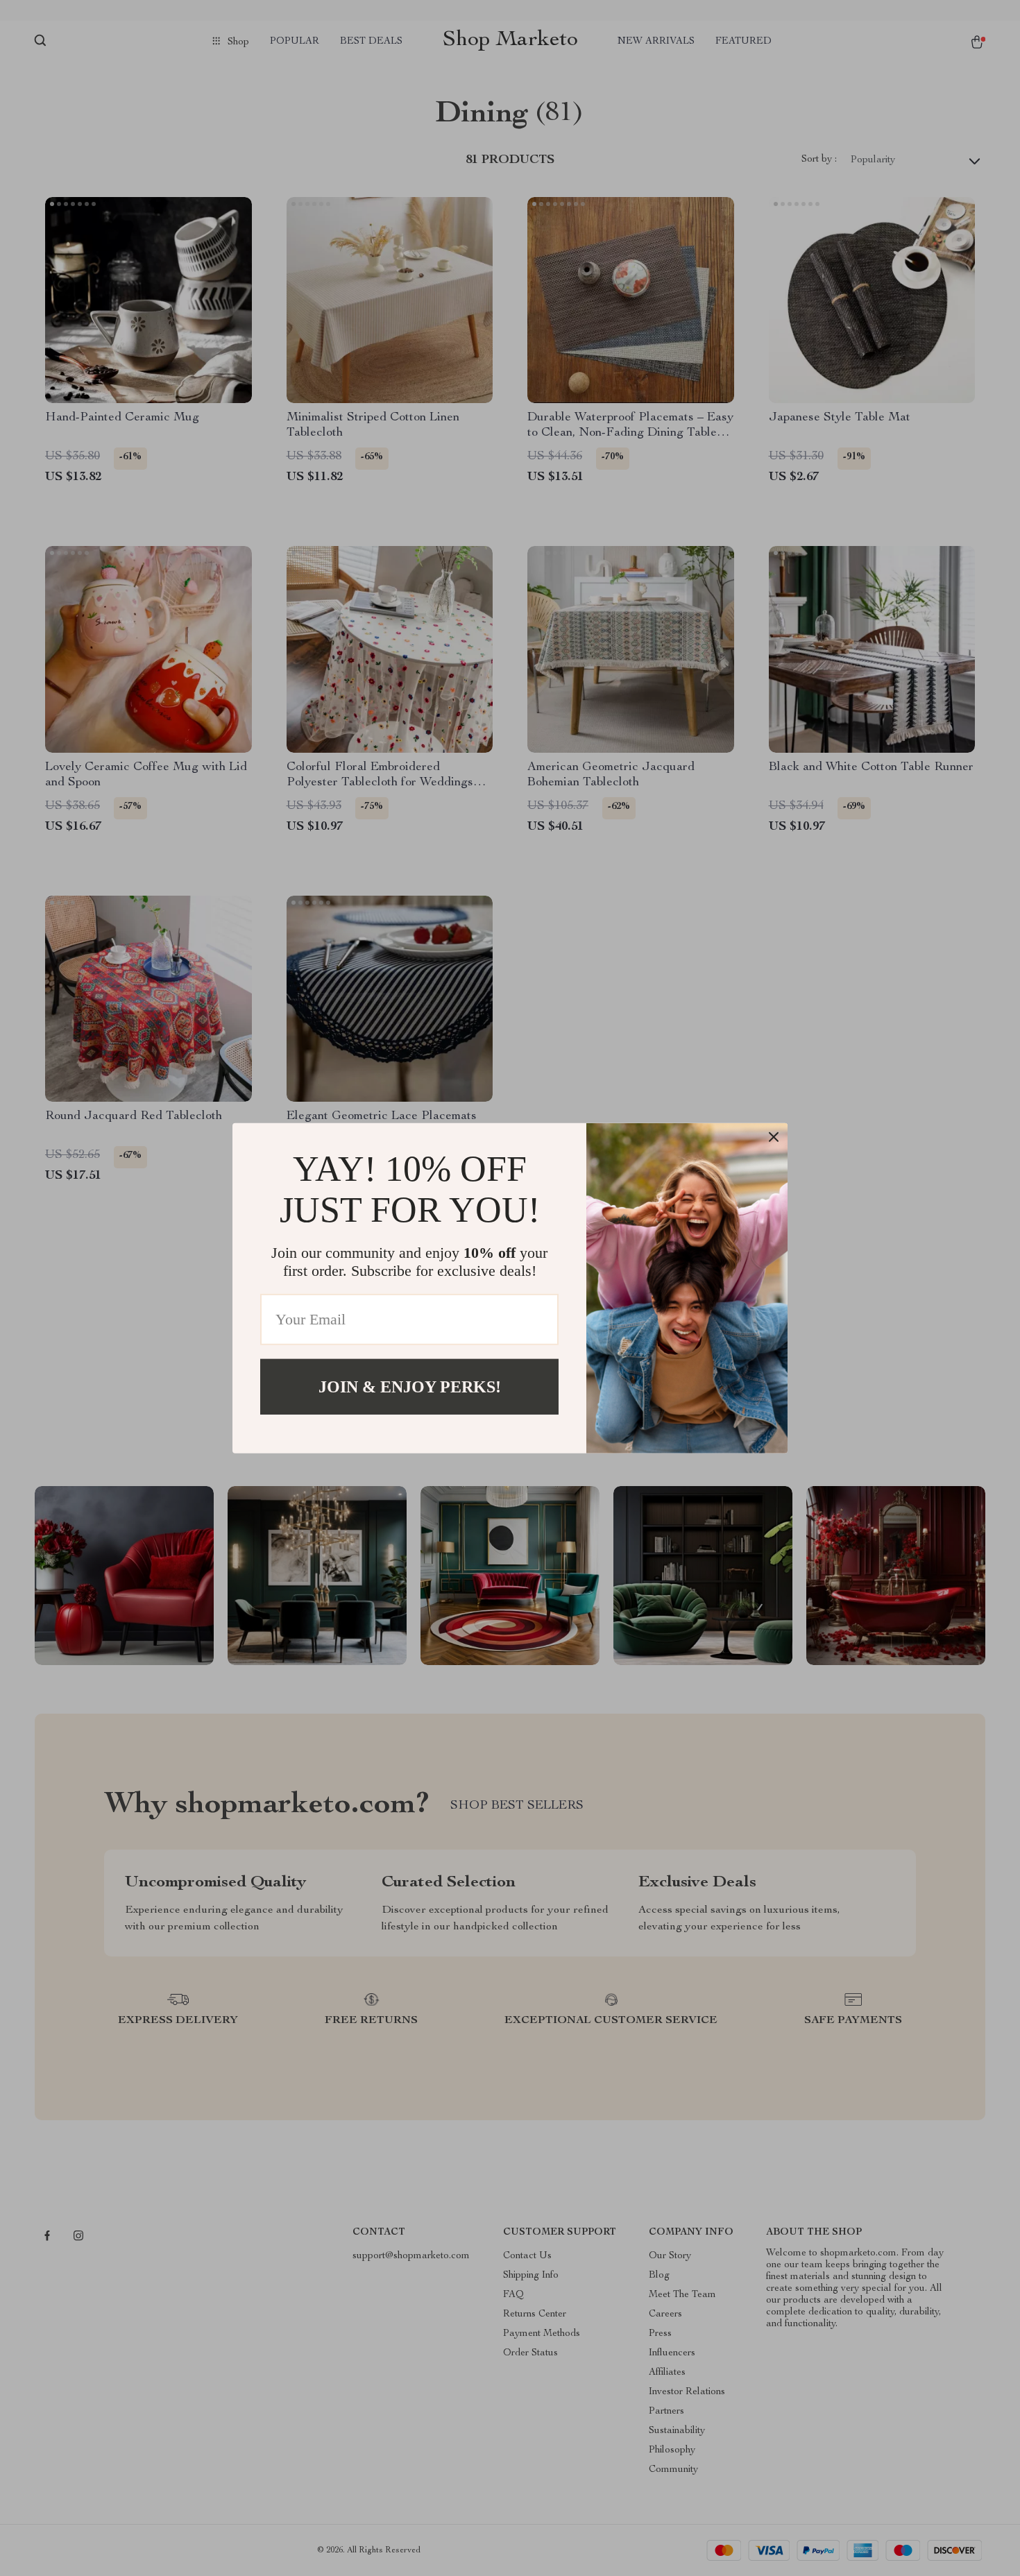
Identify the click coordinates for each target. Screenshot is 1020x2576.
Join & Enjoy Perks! (410, 1386)
